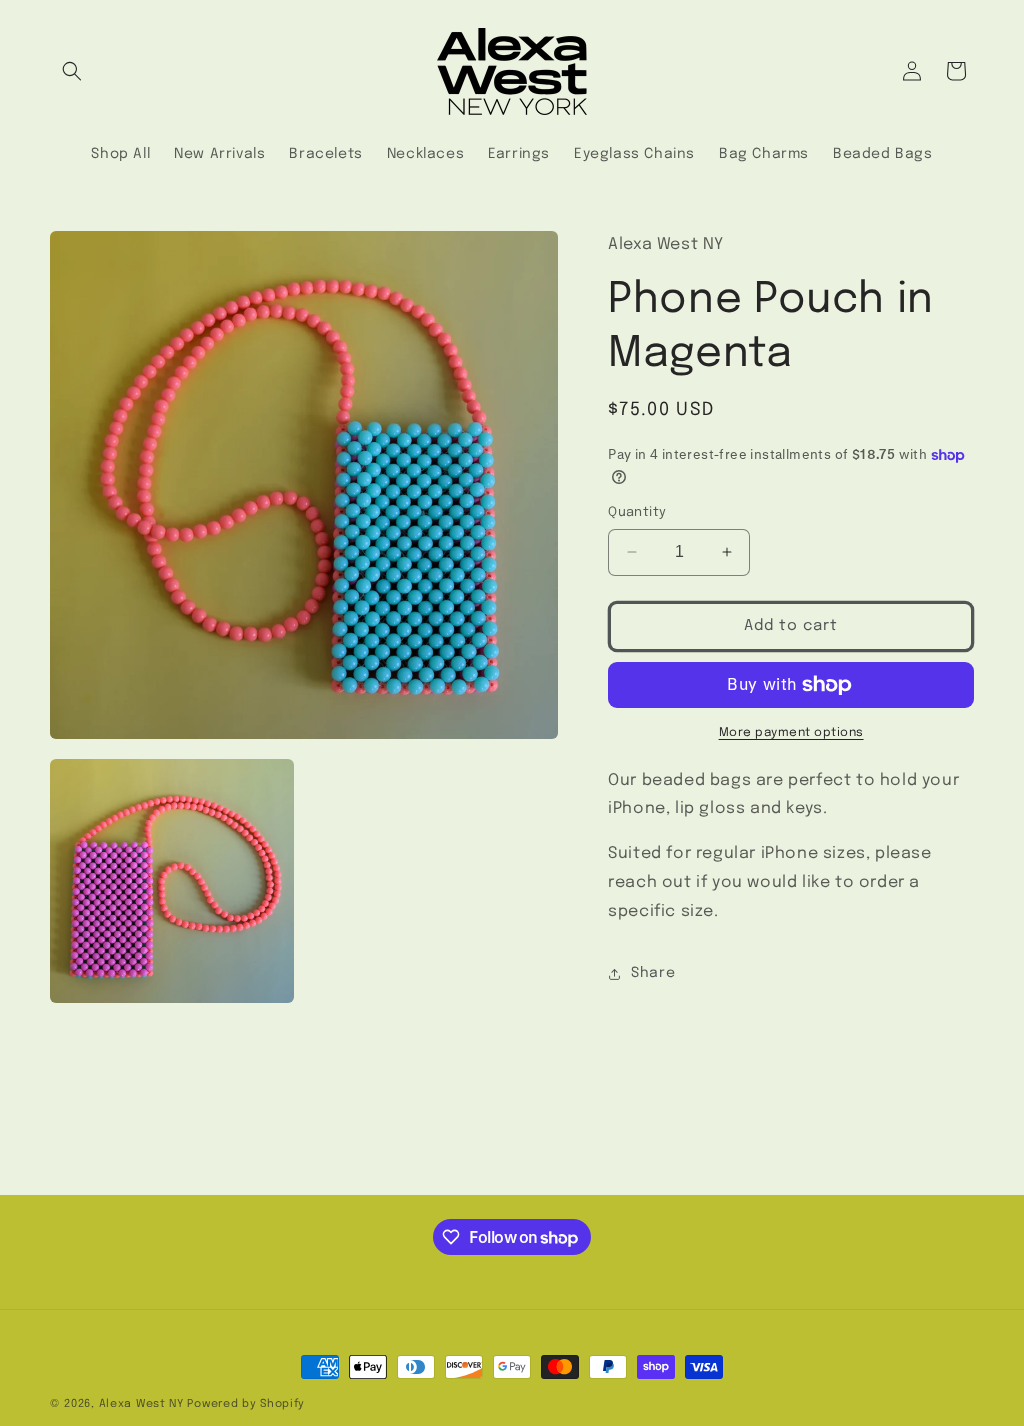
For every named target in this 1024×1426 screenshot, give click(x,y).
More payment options (791, 733)
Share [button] (653, 973)
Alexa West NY (141, 1404)
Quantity (637, 512)
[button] (72, 71)
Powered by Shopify (246, 1404)
